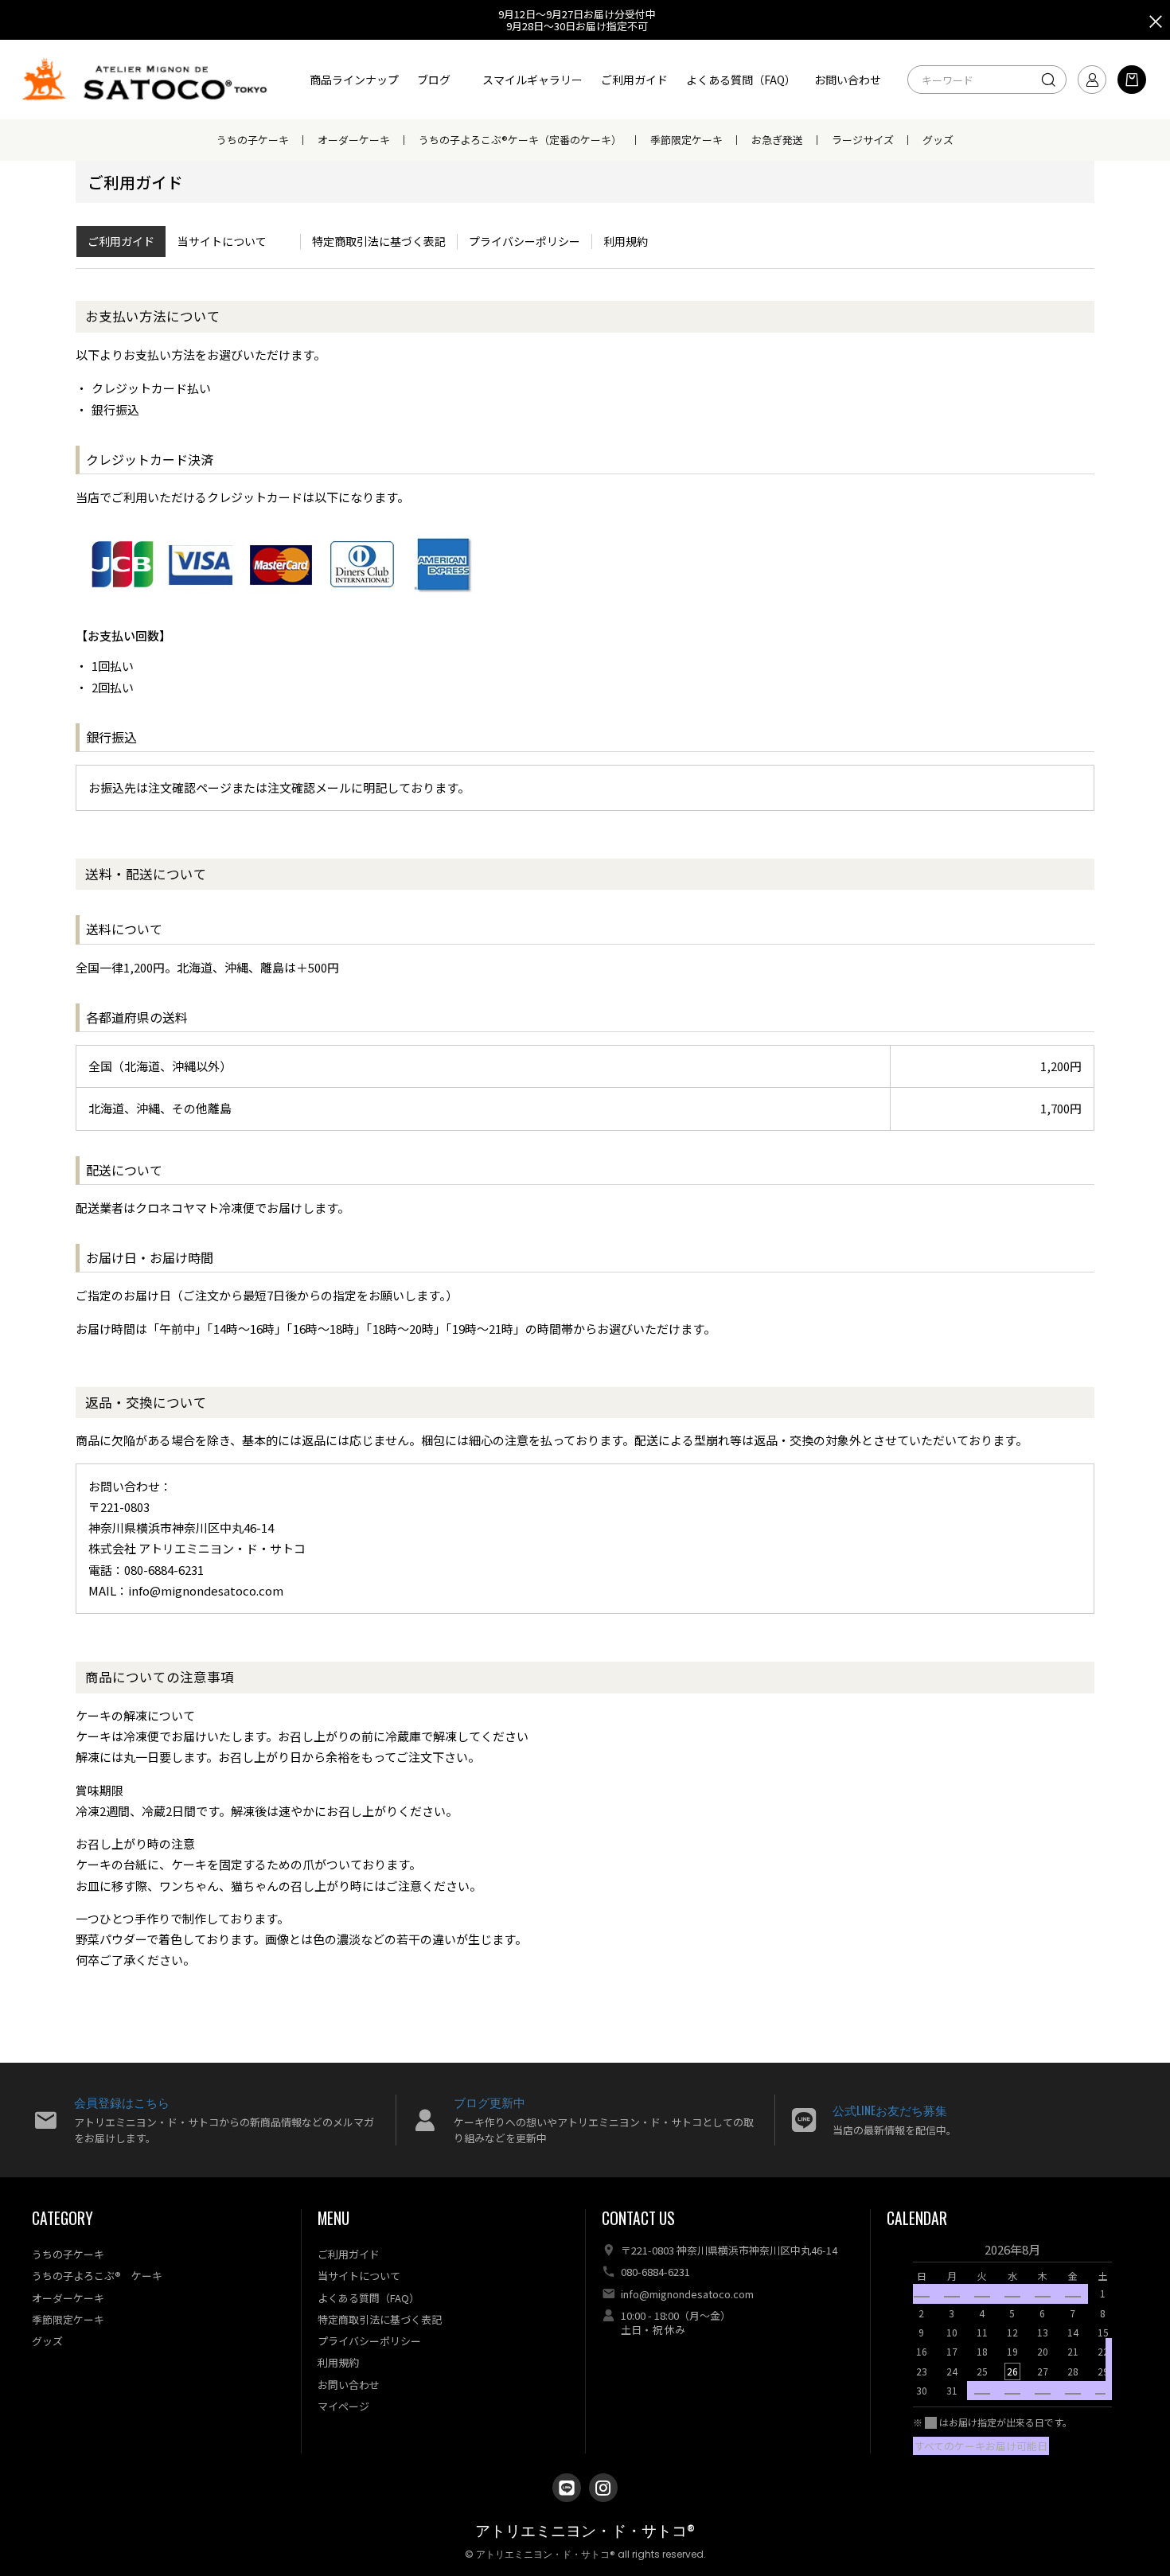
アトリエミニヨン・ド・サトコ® (585, 2531)
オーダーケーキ (354, 140)
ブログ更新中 (489, 2102)
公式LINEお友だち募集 (890, 2110)
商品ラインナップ (354, 80)
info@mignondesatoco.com (687, 2294)
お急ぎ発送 (777, 140)
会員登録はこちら (122, 2102)
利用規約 (626, 241)
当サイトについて (222, 241)
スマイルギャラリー (532, 80)
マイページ (343, 2406)
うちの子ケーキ (253, 140)
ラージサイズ (863, 140)
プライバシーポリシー (525, 241)
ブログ (434, 80)
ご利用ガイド (634, 80)
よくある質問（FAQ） (741, 80)
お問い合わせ (848, 80)
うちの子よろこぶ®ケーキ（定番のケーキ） (520, 140)
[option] (1012, 2325)
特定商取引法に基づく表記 (379, 241)
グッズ (938, 140)
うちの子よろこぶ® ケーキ (97, 2276)
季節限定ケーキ (686, 140)
